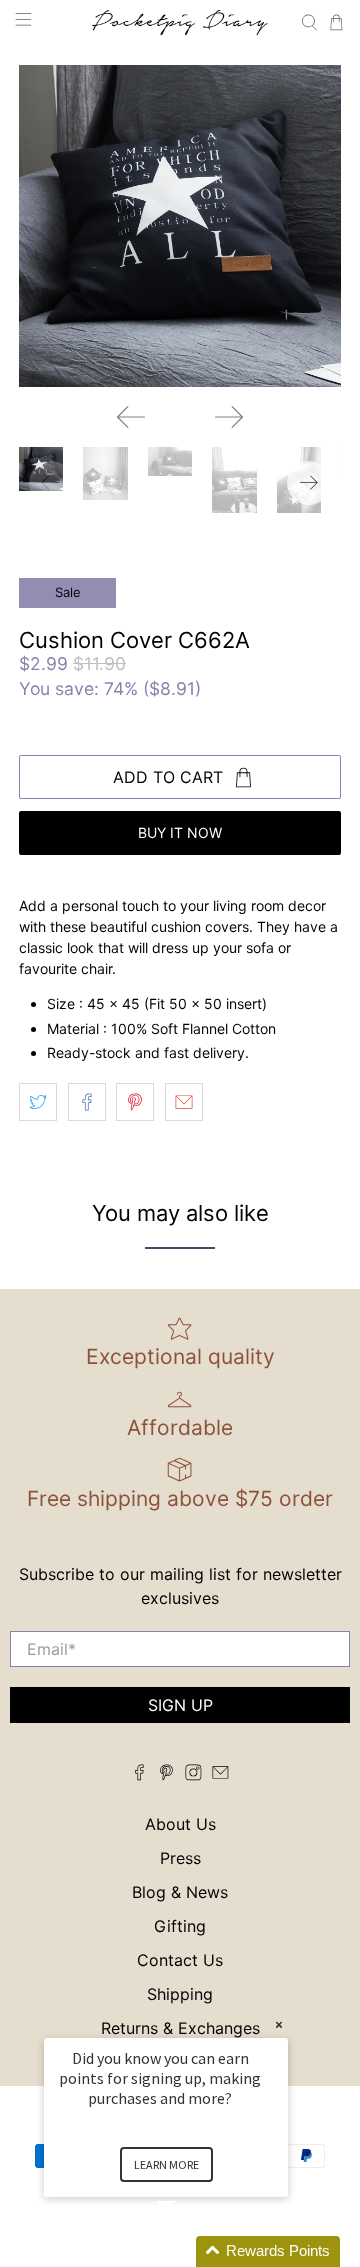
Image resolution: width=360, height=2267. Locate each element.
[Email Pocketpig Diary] (220, 1775)
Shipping (180, 1994)
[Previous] (131, 417)
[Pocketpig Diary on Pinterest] (166, 1775)
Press (180, 1858)
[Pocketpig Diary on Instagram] (193, 1775)
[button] (190, 2251)
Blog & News (180, 1892)
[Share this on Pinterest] (135, 1102)
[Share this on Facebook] (87, 1102)
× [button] (279, 2024)
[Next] (229, 417)
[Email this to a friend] (184, 1102)
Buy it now (180, 832)
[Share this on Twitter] (38, 1102)
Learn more (166, 2164)
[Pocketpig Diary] (180, 22)
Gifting (180, 1926)
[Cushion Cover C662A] (180, 226)
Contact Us (180, 1960)
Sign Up (180, 1705)
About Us (180, 1824)
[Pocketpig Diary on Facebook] (139, 1775)
